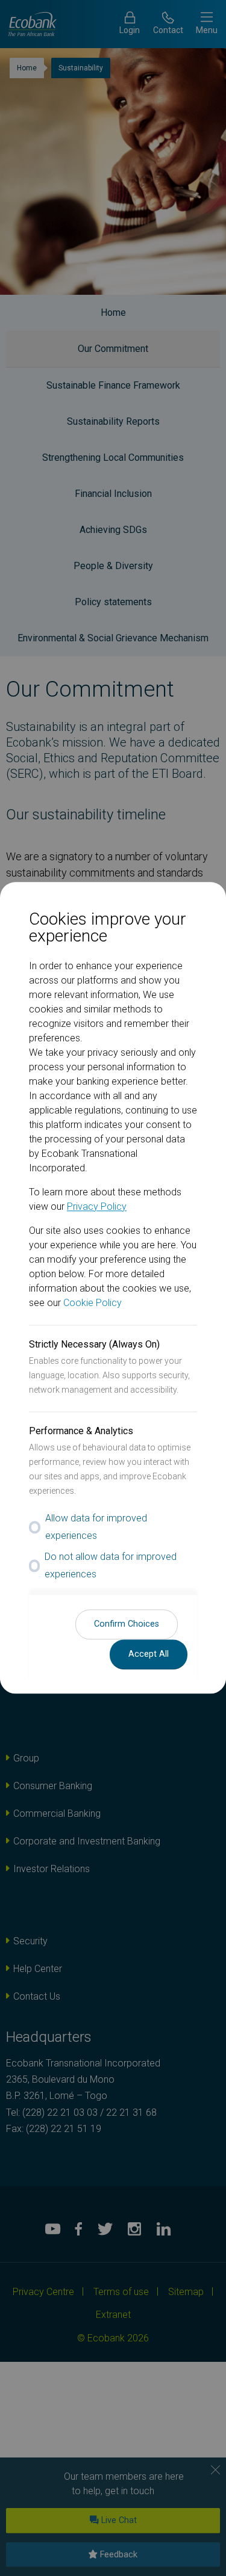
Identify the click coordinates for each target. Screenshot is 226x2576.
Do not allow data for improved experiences (111, 1565)
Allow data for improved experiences (96, 1527)
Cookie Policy (93, 1303)
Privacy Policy (97, 1206)
